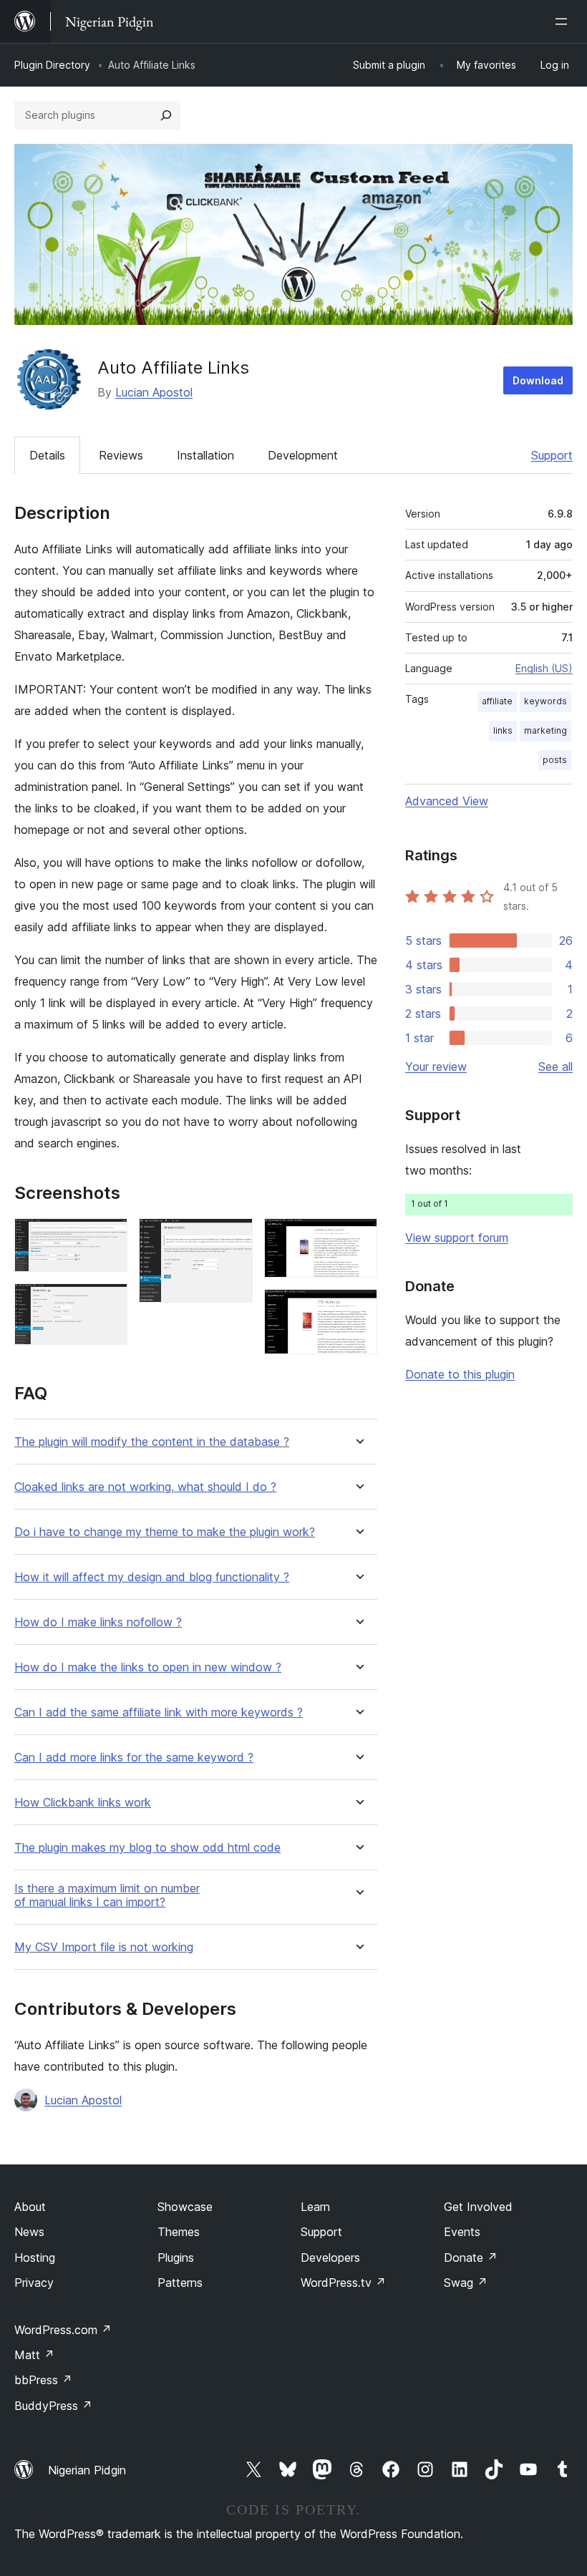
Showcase (185, 2207)
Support (552, 455)
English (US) (544, 668)
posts (555, 760)
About (30, 2207)
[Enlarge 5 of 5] (358, 1308)
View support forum (457, 1238)
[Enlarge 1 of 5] (108, 1238)
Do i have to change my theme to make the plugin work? (165, 1532)
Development (303, 455)
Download (538, 380)
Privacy (34, 2283)
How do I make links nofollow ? (98, 1622)
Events (462, 2232)
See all (556, 1066)
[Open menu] (564, 21)
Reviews (121, 455)
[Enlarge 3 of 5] (233, 1238)
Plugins (176, 2257)
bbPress (43, 2380)
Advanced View (447, 801)
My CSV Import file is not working (104, 1947)
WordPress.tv (343, 2283)
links (503, 730)
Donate (471, 2257)
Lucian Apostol (154, 392)
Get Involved (478, 2207)
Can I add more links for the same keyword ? (134, 1758)
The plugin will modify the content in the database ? (152, 1442)
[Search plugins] (166, 115)
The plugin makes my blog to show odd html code (147, 1848)
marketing (545, 730)
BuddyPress (53, 2406)
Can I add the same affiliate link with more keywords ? (159, 1712)
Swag (466, 2283)
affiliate (497, 701)
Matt (34, 2355)
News (29, 2232)
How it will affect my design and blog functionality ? (152, 1577)
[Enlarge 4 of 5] (358, 1238)
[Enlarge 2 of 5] (108, 1303)
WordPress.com (63, 2330)
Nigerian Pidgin (87, 2470)
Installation (205, 455)
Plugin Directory (52, 65)
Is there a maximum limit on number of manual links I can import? (107, 1895)
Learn (315, 2207)
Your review (436, 1066)
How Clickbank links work (83, 1803)
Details (47, 455)
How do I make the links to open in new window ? (148, 1667)
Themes (179, 2232)
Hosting (35, 2257)
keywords (545, 701)
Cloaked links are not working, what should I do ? (145, 1487)
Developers (330, 2257)
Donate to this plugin (460, 1374)
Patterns (180, 2283)
